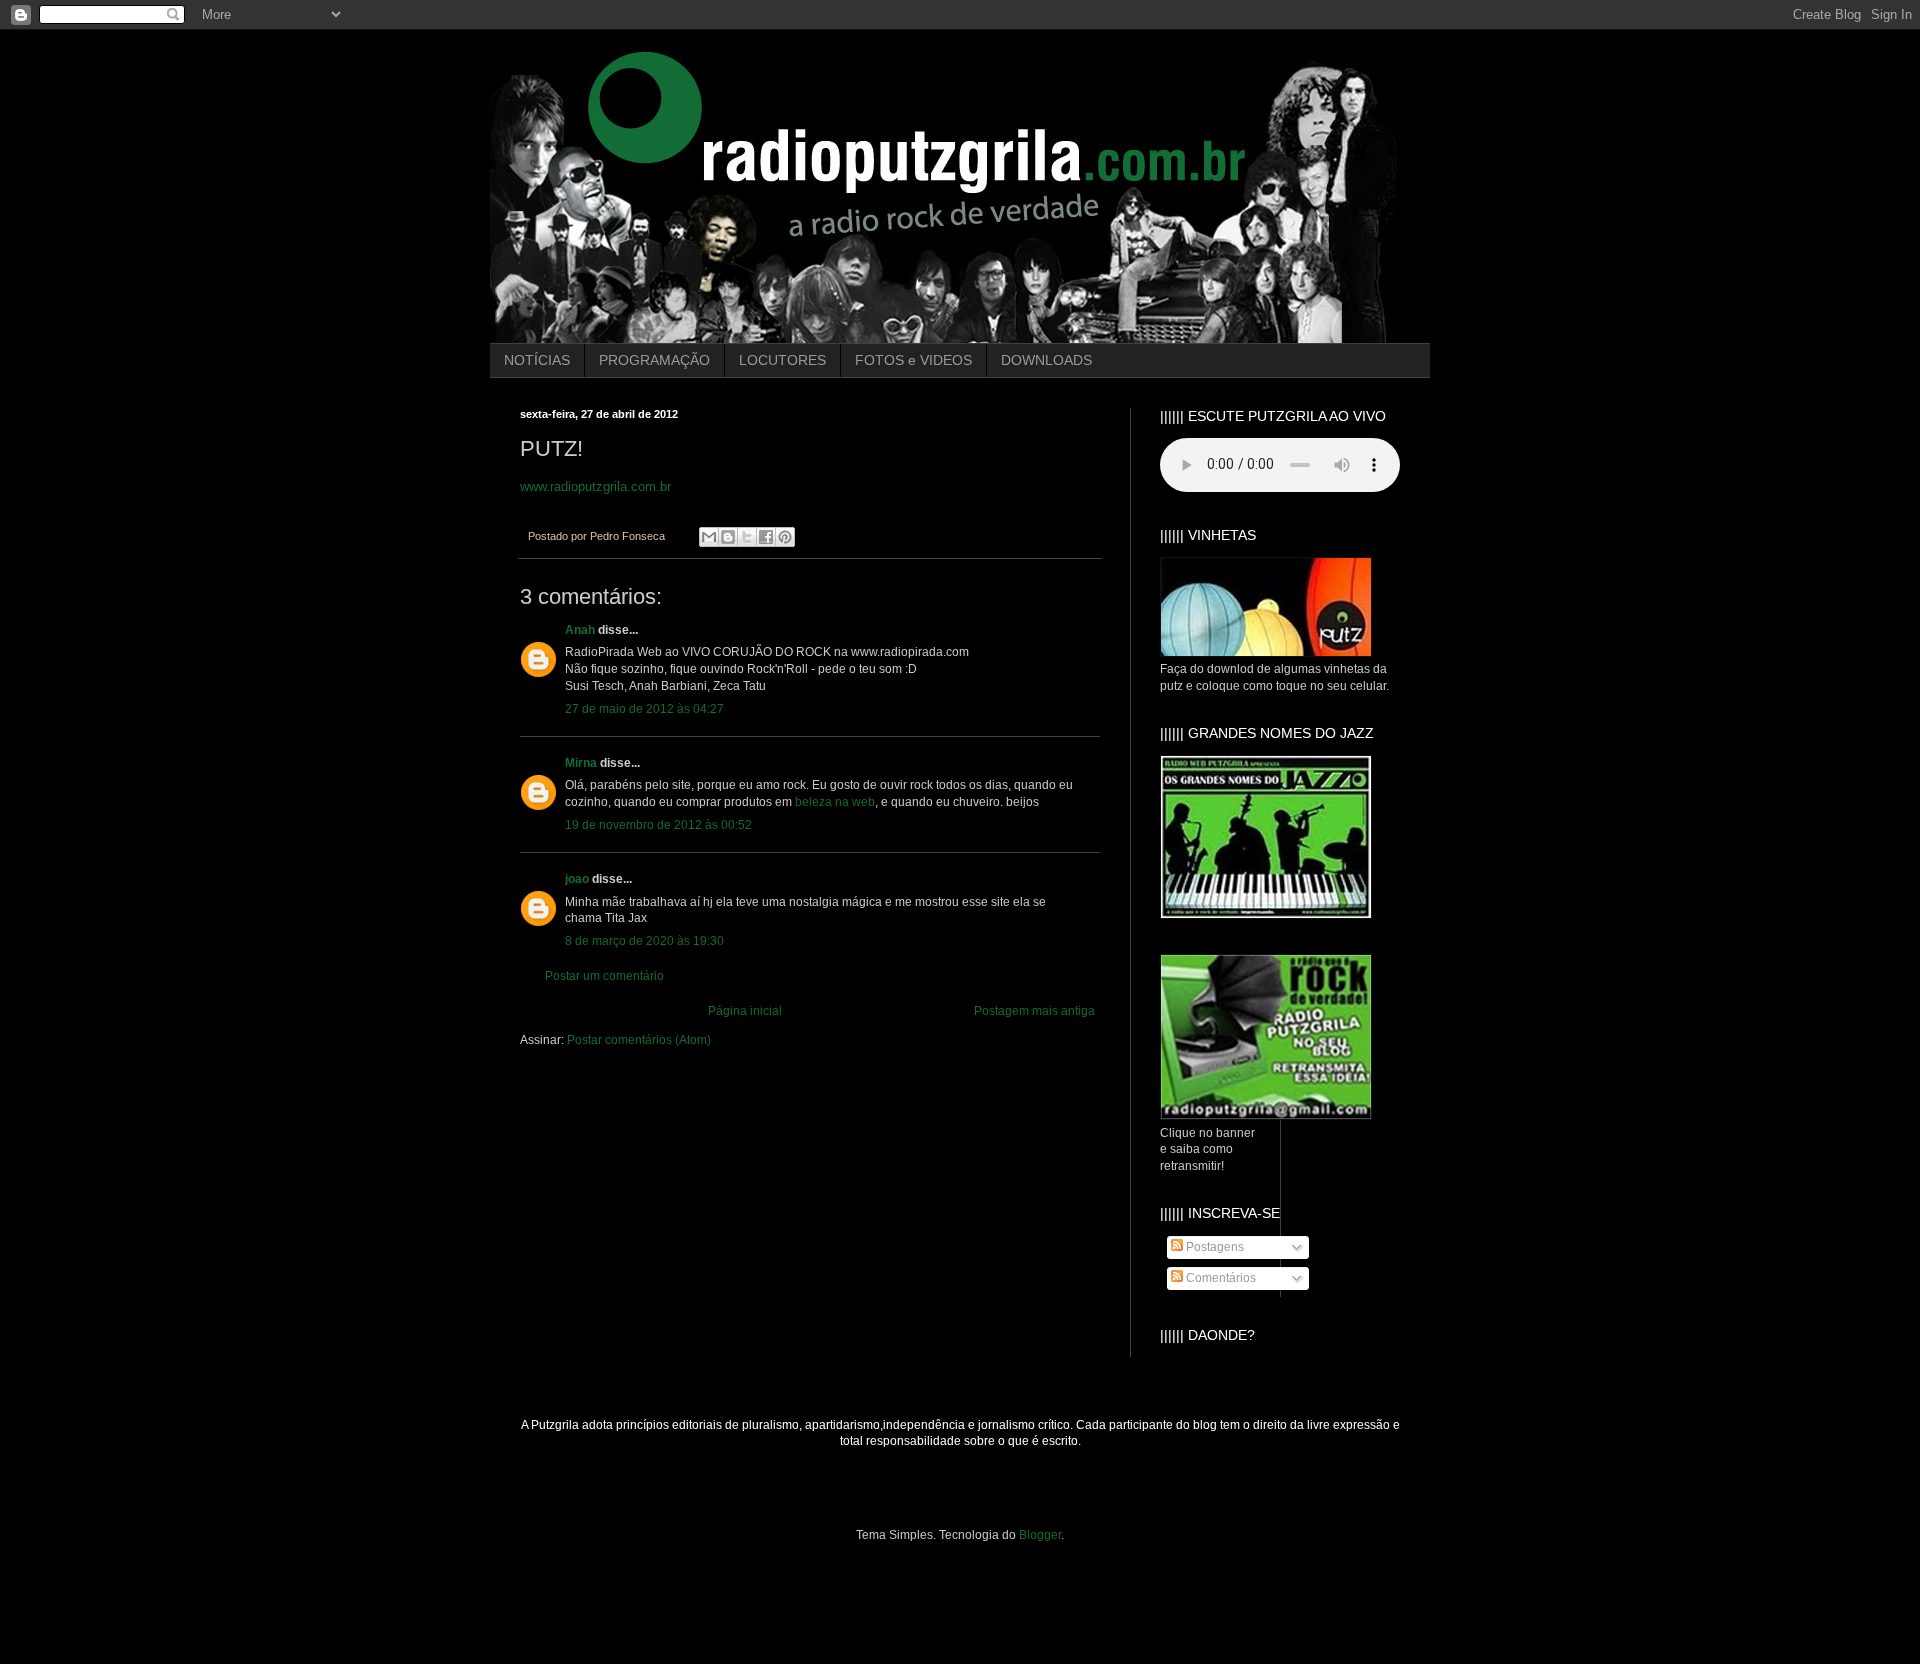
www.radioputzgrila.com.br (595, 486)
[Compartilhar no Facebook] (766, 537)
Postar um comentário (604, 976)
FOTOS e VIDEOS (913, 360)
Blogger (1040, 1535)
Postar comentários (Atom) (639, 1040)
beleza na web (835, 802)
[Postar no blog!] (728, 537)
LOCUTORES (782, 360)
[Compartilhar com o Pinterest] (785, 537)
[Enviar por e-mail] (709, 537)
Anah (580, 630)
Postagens (1213, 1247)
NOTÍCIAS (537, 360)
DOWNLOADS (1046, 360)
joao (577, 879)
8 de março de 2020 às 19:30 (644, 941)
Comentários (1219, 1278)
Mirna (581, 763)
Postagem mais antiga (1034, 1011)
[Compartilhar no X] (747, 537)
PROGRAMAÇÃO (654, 360)
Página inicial (745, 1011)
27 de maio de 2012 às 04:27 (644, 709)
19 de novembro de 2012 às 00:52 (658, 825)
